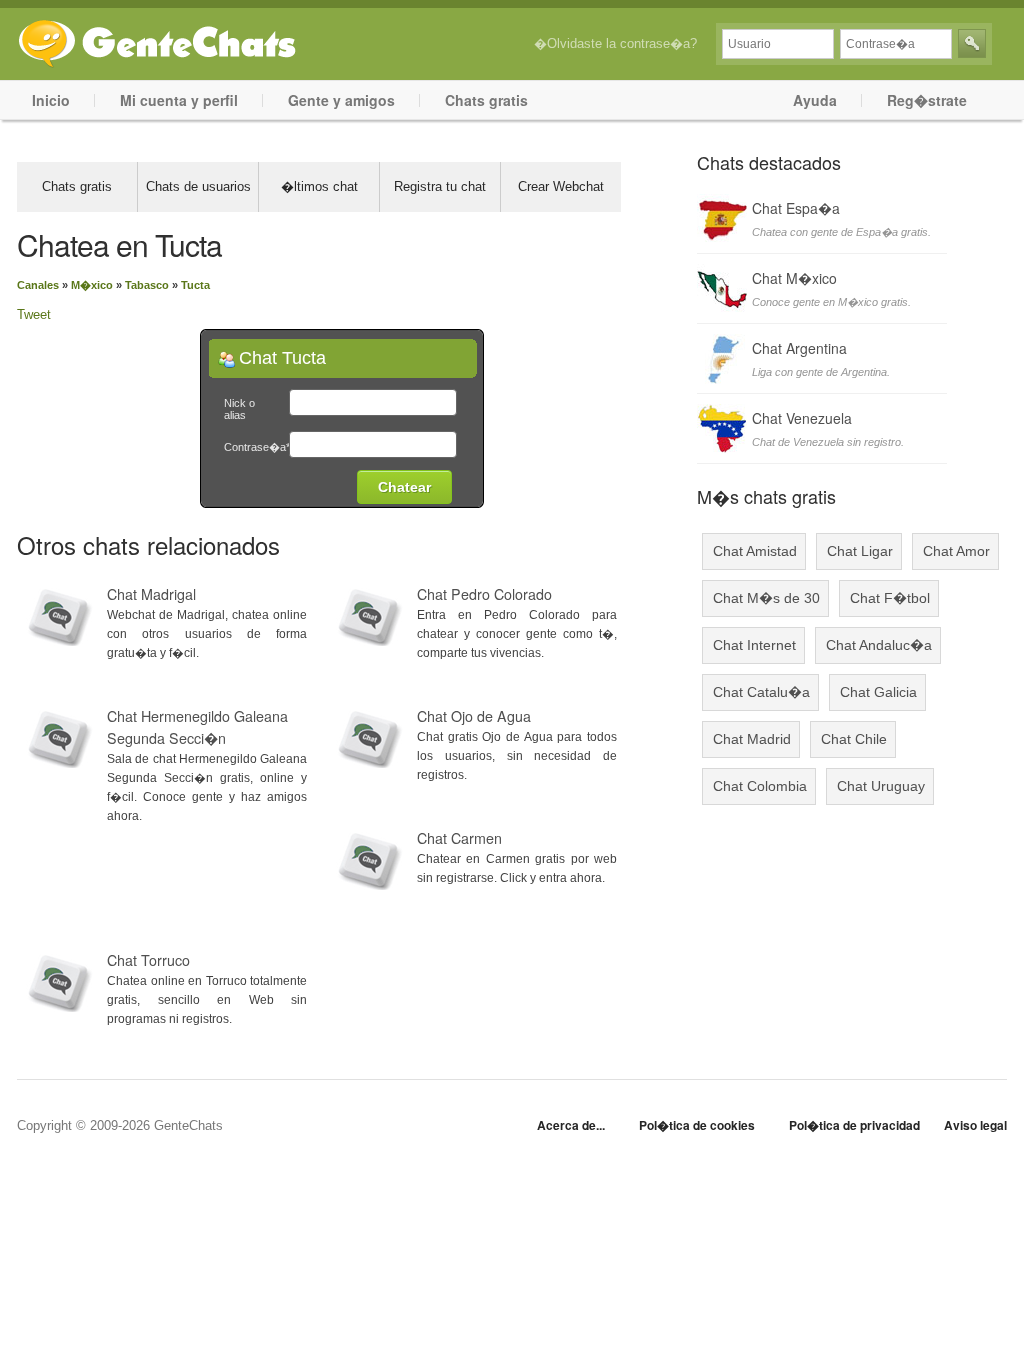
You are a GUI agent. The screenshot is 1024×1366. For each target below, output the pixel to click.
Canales (38, 285)
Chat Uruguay (881, 786)
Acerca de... (571, 1125)
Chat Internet (754, 645)
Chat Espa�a (796, 208)
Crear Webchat (561, 186)
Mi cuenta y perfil (179, 100)
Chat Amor (956, 551)
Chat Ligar (860, 551)
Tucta (195, 285)
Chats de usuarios (198, 186)
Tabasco (147, 285)
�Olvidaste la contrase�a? (615, 43)
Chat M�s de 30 (766, 598)
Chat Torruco (148, 960)
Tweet (34, 314)
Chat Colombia (760, 786)
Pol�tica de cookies (697, 1125)
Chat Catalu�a (761, 692)
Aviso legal (975, 1125)
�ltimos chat (319, 186)
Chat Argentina (799, 348)
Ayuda (815, 100)
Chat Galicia (878, 692)
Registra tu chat (440, 186)
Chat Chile (854, 739)
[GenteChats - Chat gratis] (157, 39)
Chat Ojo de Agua (474, 716)
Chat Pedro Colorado (484, 594)
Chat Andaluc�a (879, 645)
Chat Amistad (755, 551)
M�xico (92, 285)
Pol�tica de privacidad (854, 1125)
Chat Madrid (752, 739)
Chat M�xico (794, 278)
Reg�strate (927, 100)
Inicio (51, 100)
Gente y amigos (341, 100)
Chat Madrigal (151, 594)
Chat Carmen (459, 838)
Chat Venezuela (802, 418)
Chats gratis (486, 100)
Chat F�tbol (890, 598)
